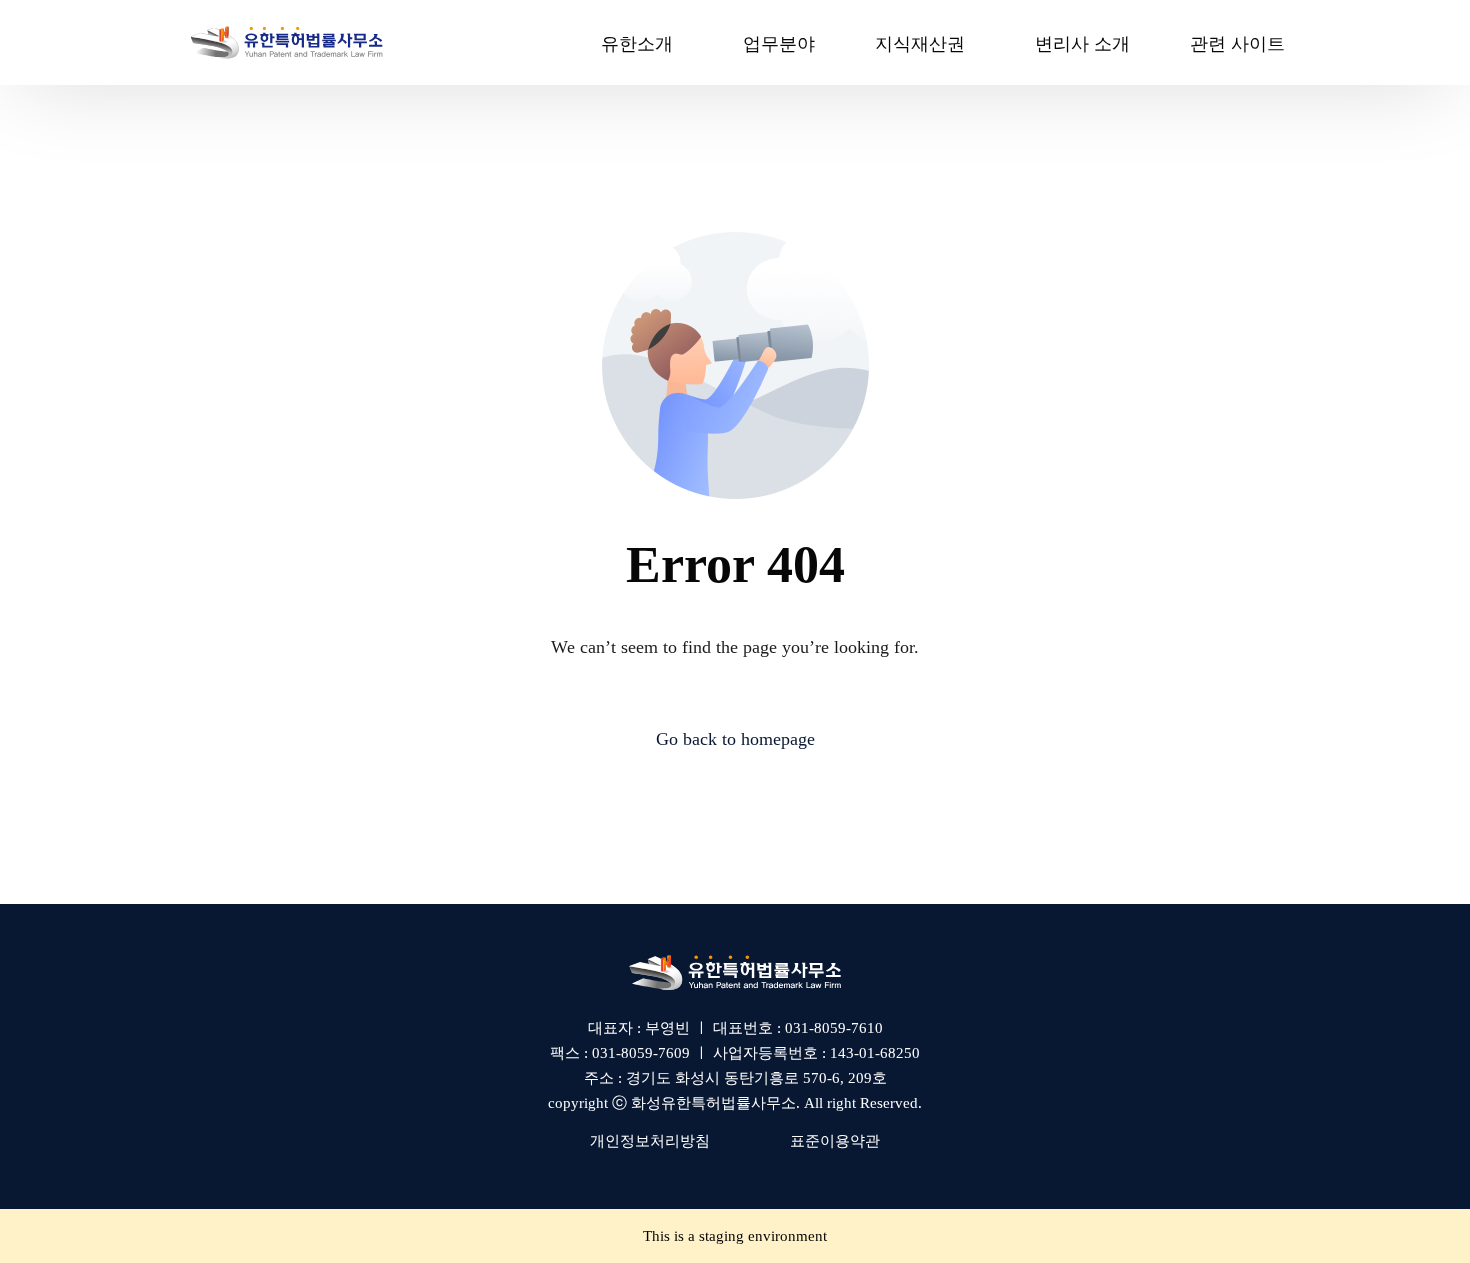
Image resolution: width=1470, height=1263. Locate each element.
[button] (650, 1140)
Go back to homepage (735, 739)
